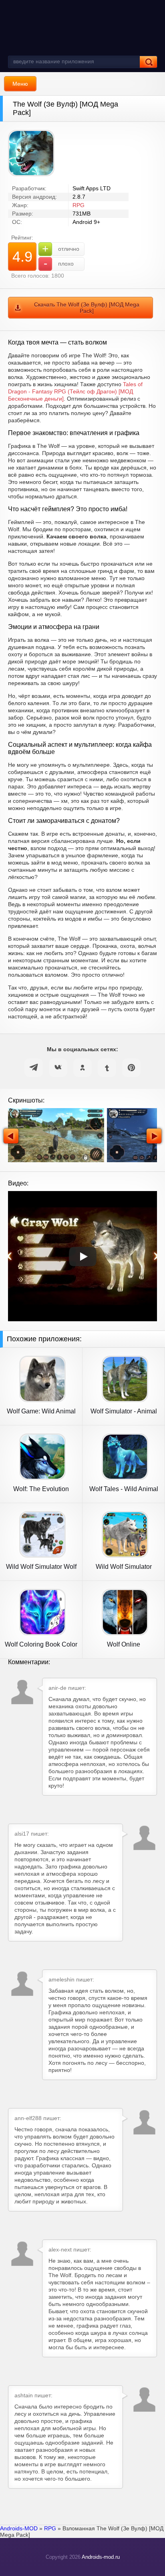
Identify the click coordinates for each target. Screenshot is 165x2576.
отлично (61, 249)
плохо (59, 263)
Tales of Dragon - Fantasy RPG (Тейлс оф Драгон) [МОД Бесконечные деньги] (75, 391)
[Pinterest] (131, 1068)
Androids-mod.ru (101, 2557)
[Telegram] (34, 1068)
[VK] (58, 1068)
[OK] (82, 1068)
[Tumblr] (107, 1068)
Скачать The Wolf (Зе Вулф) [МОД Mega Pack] (87, 308)
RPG (78, 205)
